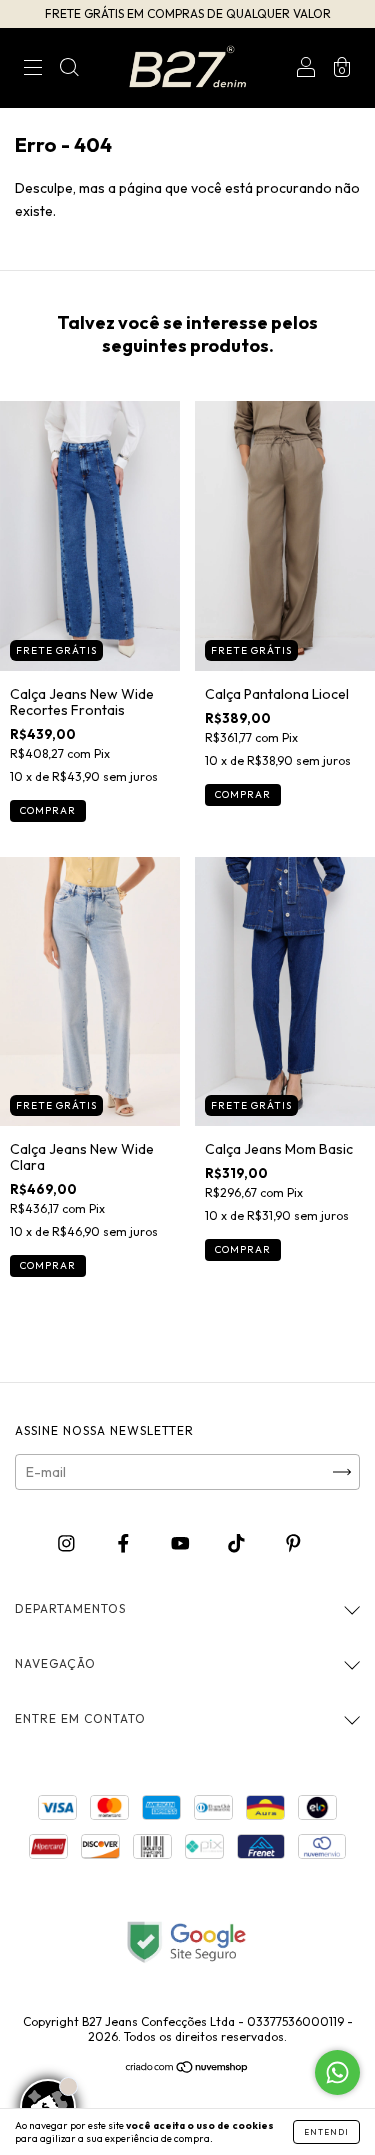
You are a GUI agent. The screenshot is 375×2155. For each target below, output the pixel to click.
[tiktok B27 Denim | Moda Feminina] (238, 1544)
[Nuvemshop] (187, 2069)
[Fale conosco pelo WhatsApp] (337, 2072)
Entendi (326, 2132)
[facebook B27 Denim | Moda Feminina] (125, 1544)
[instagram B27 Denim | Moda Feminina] (68, 1544)
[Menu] (33, 70)
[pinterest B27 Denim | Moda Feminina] (293, 1544)
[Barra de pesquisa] (69, 70)
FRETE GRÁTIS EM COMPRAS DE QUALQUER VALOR (188, 13)
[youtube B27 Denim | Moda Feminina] (182, 1544)
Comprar (48, 810)
